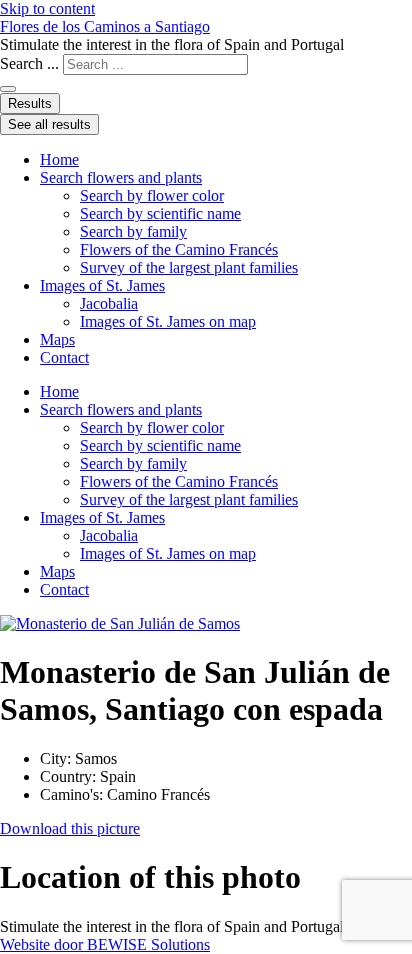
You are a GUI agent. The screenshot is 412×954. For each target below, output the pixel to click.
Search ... (29, 63)
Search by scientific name (160, 213)
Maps (57, 339)
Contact (64, 357)
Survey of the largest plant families (189, 267)
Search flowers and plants (121, 177)
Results (30, 103)
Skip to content (47, 8)
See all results (49, 124)
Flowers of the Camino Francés (179, 249)
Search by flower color (152, 195)
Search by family (133, 231)
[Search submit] (8, 89)
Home (59, 159)
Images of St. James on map (168, 321)
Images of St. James (102, 285)
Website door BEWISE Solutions (105, 944)
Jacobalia (109, 303)
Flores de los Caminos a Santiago (105, 26)
